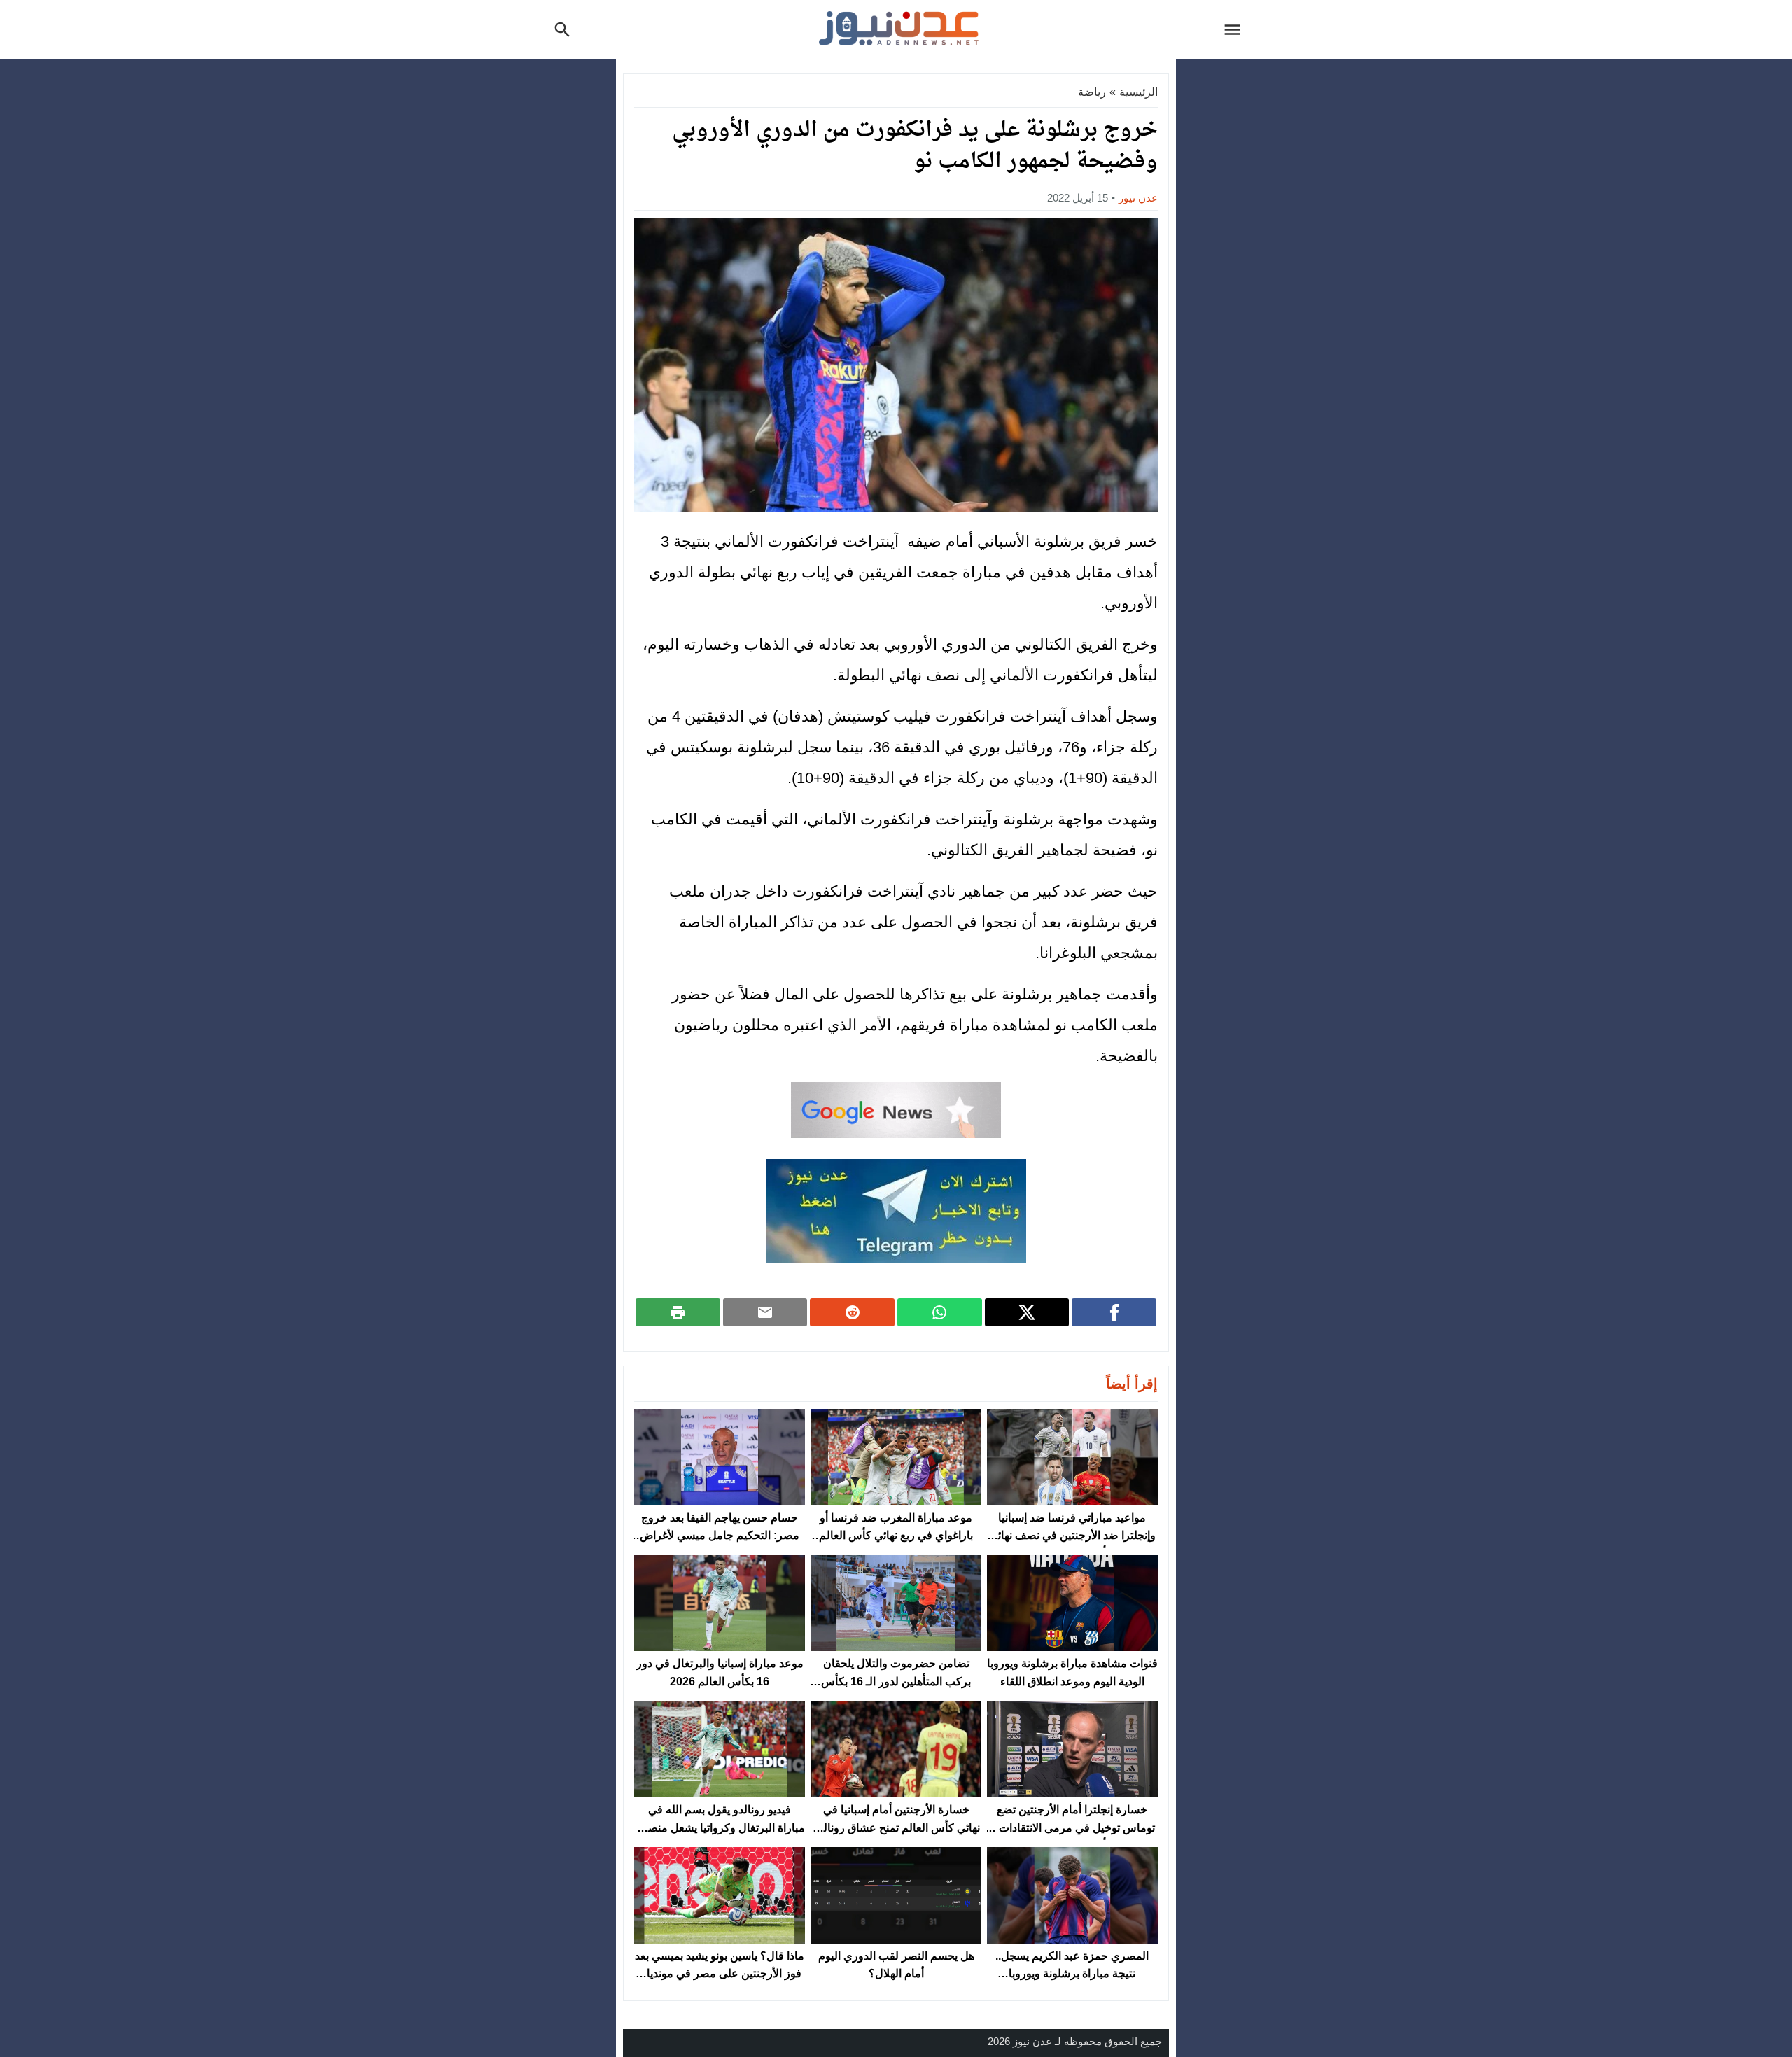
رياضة (1092, 92)
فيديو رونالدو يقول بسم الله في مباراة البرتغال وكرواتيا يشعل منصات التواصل (720, 1827)
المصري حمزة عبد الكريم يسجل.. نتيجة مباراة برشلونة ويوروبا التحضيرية (1072, 1974)
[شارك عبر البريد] (765, 1312)
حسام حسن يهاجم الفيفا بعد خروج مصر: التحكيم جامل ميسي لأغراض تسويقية (720, 1536)
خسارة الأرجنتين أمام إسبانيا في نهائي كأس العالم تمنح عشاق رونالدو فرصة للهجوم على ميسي (896, 1827)
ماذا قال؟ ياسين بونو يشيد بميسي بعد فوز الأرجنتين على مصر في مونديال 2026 (720, 1974)
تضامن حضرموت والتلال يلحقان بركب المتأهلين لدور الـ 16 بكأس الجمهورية (896, 1681)
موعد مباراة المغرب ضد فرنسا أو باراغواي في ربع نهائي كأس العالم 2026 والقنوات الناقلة (896, 1536)
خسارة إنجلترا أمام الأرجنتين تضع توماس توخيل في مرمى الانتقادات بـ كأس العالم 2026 (1072, 1827)
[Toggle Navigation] (1236, 29)
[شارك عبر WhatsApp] (940, 1312)
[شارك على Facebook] (1114, 1312)
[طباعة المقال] (678, 1312)
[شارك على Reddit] (852, 1312)
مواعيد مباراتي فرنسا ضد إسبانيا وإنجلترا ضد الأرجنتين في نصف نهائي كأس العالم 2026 (1072, 1536)
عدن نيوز (1138, 198)
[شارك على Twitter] (1027, 1312)
